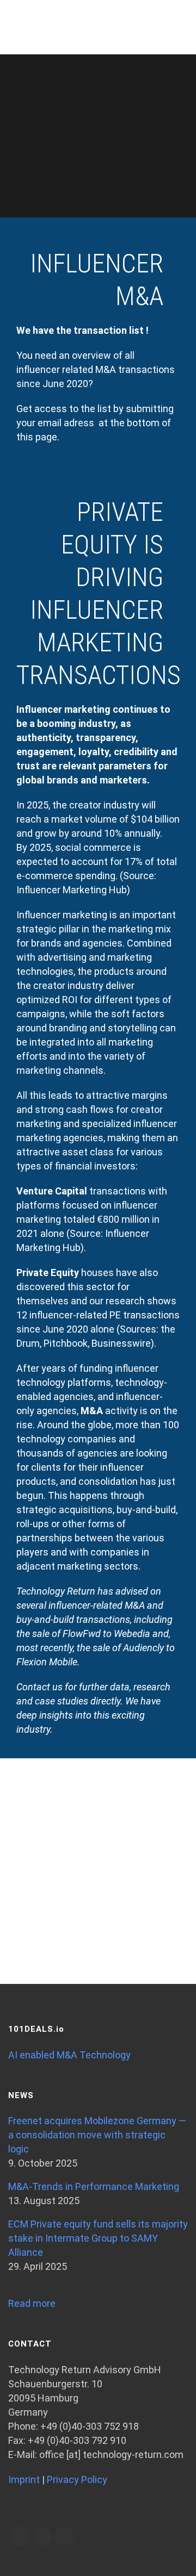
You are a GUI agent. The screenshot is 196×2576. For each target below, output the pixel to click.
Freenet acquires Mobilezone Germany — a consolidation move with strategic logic (97, 2135)
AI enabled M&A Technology (69, 2055)
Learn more (98, 1872)
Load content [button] (98, 1917)
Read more (32, 2303)
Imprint (24, 2479)
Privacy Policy (77, 2479)
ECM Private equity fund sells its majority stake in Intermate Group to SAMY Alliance (98, 2238)
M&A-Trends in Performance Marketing (94, 2186)
